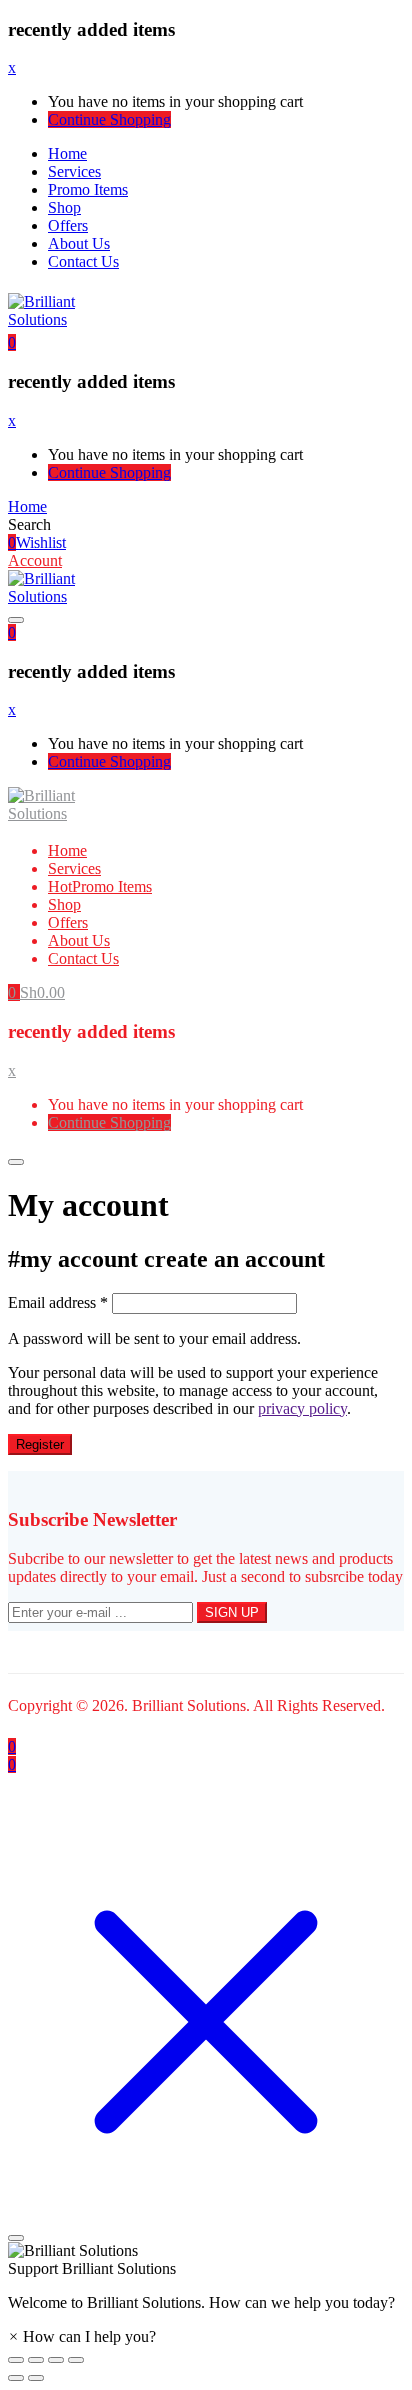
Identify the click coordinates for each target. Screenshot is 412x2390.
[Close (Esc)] (16, 2360)
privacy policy (302, 1408)
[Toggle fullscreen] (56, 2360)
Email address (58, 1302)
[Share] (36, 2360)
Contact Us (83, 261)
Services (74, 171)
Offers (68, 225)
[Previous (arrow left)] (16, 2378)
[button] (12, 342)
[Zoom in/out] (76, 2360)
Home (67, 153)
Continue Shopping (109, 119)
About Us (79, 243)
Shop (64, 207)
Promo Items (88, 189)
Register (40, 1444)
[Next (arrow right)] (36, 2378)
